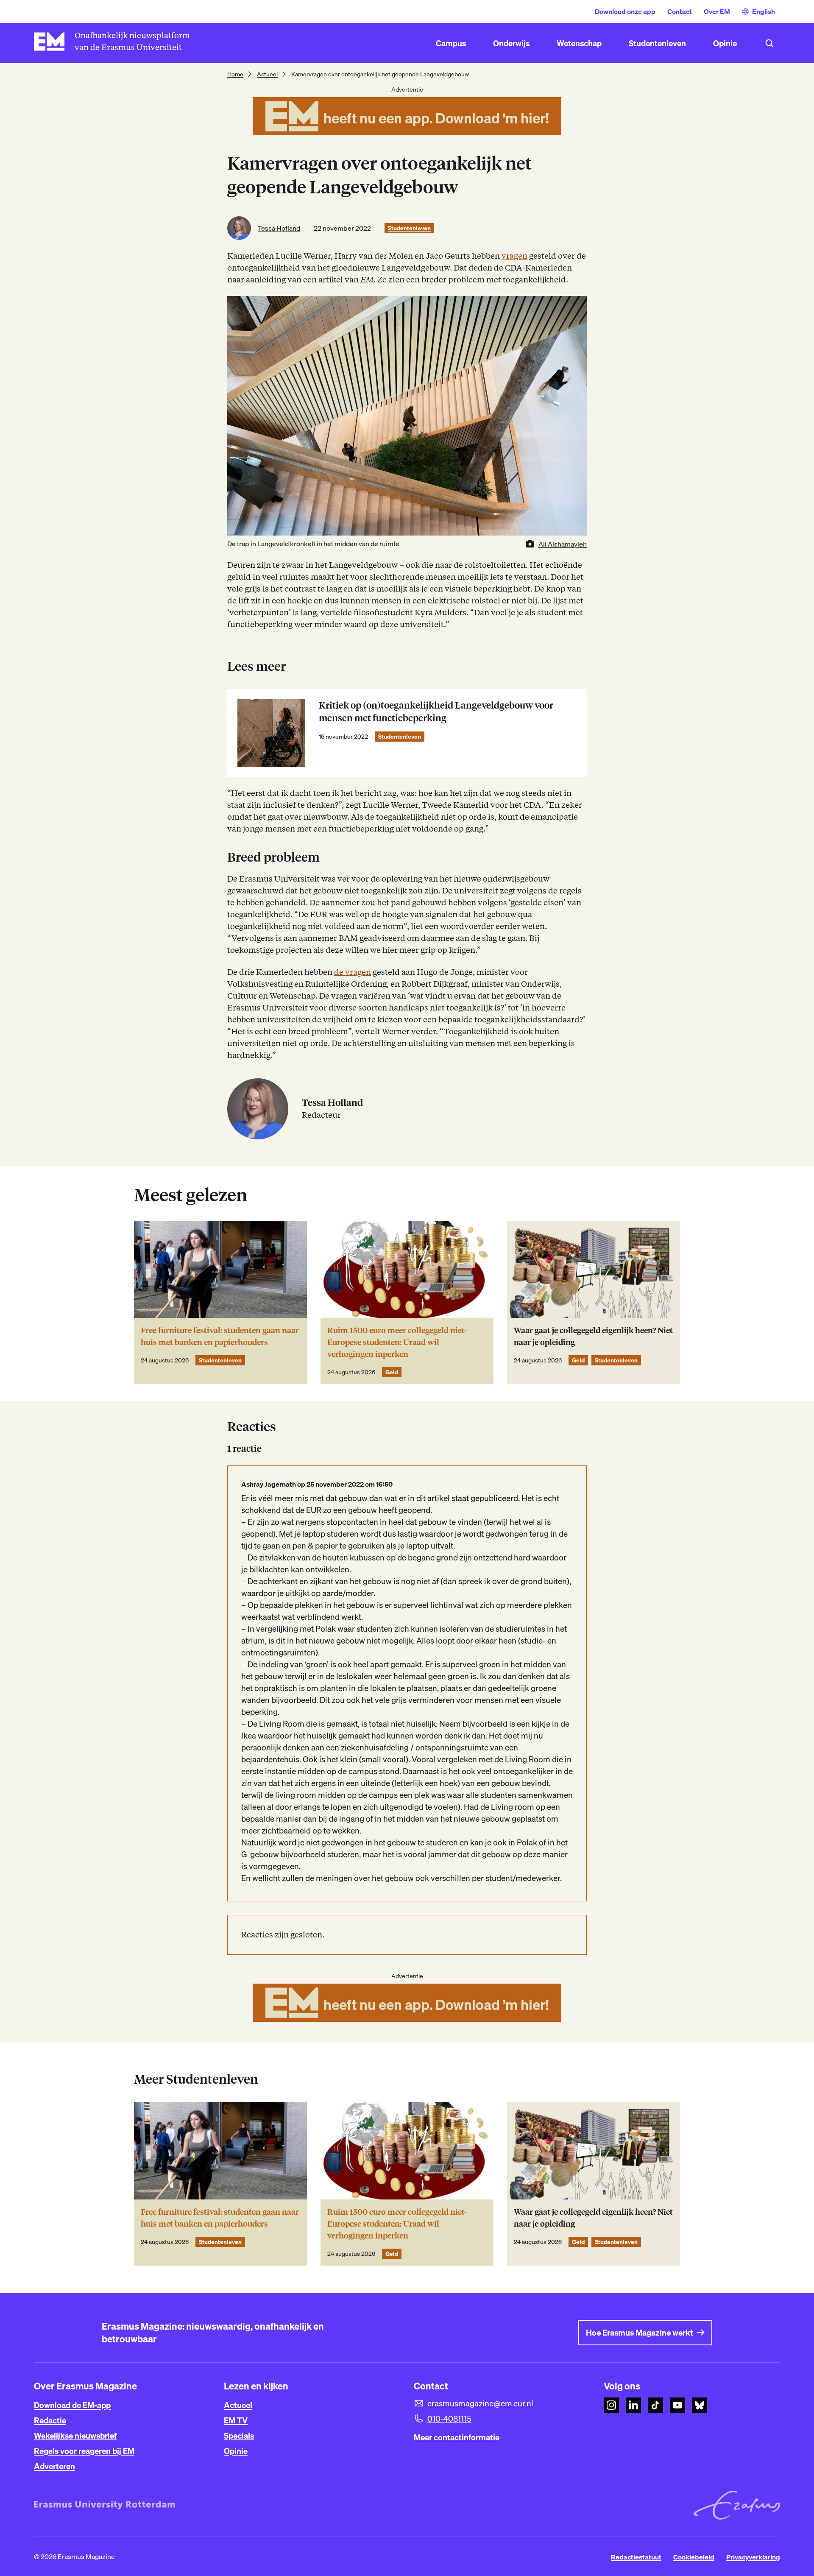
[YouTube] (677, 2405)
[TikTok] (655, 2405)
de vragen (353, 972)
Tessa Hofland (279, 228)
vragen (514, 256)
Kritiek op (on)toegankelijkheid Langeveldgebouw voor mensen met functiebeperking (436, 712)
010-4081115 (449, 2419)
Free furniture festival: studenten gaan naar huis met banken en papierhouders (220, 1336)
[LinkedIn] (633, 2405)
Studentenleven (409, 228)
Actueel (267, 74)
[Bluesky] (700, 2405)
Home (235, 74)
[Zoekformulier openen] (769, 43)
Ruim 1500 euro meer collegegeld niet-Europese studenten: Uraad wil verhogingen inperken (397, 1342)
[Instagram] (611, 2405)
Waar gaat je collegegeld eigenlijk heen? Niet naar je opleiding (593, 1336)
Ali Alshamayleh (563, 544)
